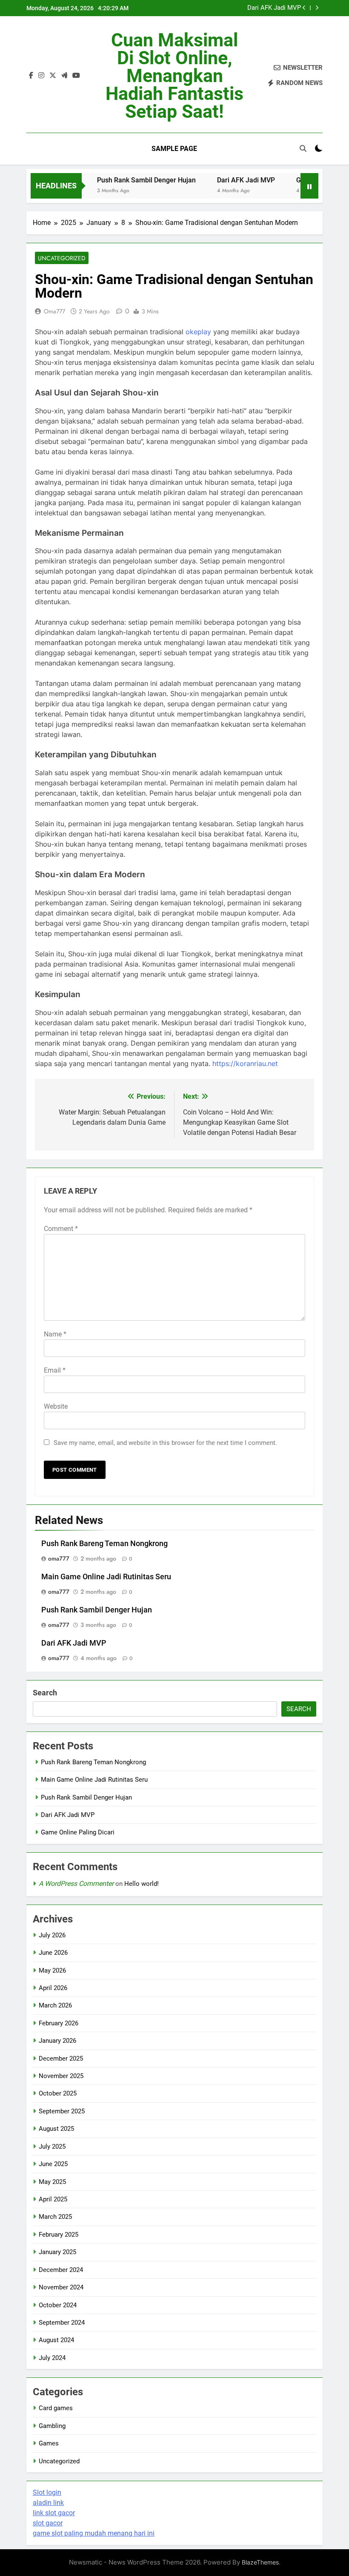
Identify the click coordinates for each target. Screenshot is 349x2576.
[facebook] (31, 76)
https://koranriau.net (245, 1063)
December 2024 (61, 2270)
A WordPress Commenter (76, 1884)
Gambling (52, 2426)
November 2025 (61, 2076)
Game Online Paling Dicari (78, 1832)
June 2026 (53, 1953)
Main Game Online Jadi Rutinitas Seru (106, 1577)
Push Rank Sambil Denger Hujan (126, 180)
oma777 (54, 311)
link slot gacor (54, 2513)
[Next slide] (317, 8)
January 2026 (57, 2041)
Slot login (47, 2492)
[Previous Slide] (304, 8)
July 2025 (52, 2147)
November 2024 (61, 2287)
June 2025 (53, 2164)
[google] (64, 76)
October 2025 (58, 2093)
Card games (56, 2408)
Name (55, 1334)
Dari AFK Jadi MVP (274, 8)
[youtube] (76, 76)
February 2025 (59, 2235)
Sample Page (174, 149)
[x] (53, 76)
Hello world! (142, 1884)
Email (55, 1370)
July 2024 (52, 2358)
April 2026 (53, 1988)
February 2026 (59, 2023)
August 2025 (56, 2129)
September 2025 (62, 2111)
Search (45, 1693)
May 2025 (52, 2182)
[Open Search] (303, 148)
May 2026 (52, 1970)
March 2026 (55, 2005)
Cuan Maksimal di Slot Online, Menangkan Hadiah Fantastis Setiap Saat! (174, 76)
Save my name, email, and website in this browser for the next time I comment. (165, 1443)
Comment (61, 1229)
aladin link (48, 2503)
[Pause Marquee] (309, 186)
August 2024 (56, 2340)
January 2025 (57, 2252)
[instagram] (41, 76)
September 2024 (62, 2323)
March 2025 (55, 2217)
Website (56, 1406)
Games (49, 2443)
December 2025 (61, 2059)
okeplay (198, 332)
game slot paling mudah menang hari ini (94, 2533)
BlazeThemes (260, 2562)
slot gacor (48, 2523)
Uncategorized (62, 258)
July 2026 (52, 1935)
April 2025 (53, 2199)
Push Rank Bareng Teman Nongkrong (104, 1544)
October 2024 (58, 2305)
